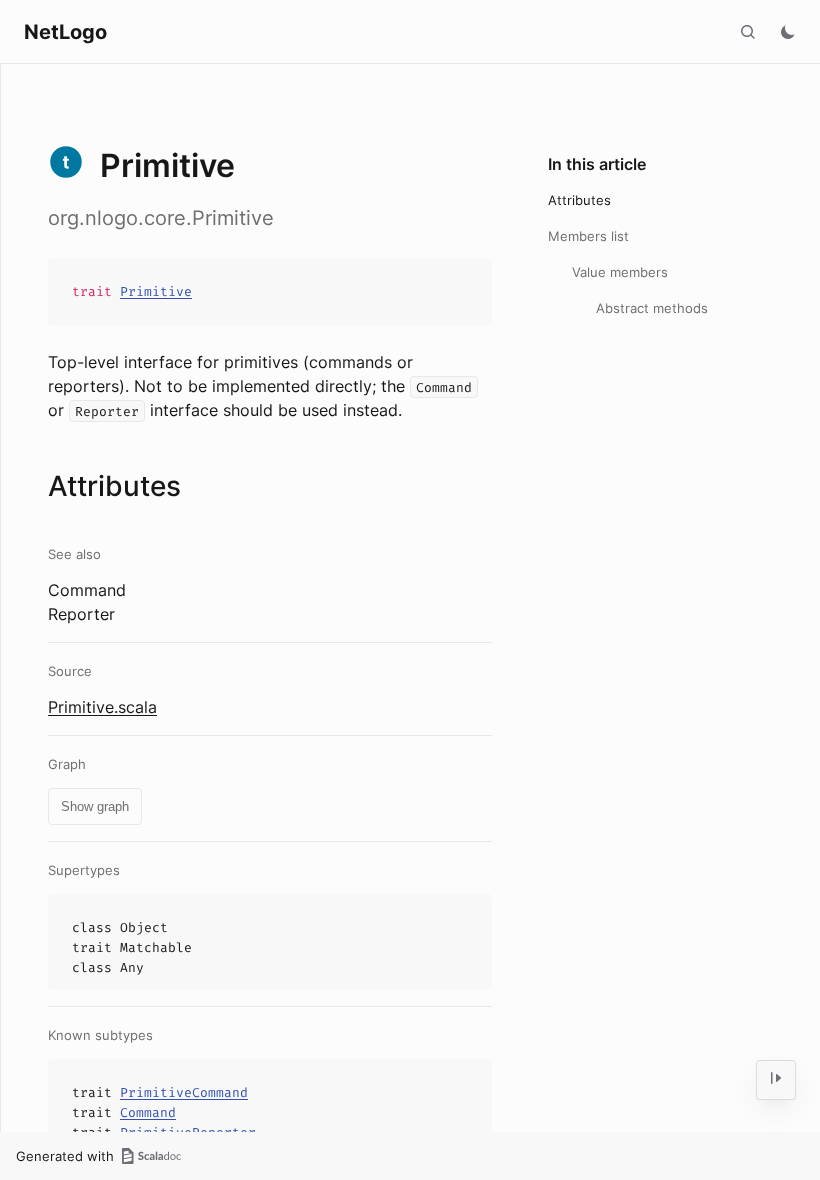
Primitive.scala (102, 707)
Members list (588, 236)
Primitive (156, 291)
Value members (620, 272)
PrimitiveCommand (184, 1092)
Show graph (95, 806)
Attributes (579, 200)
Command (148, 1112)
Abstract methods (652, 308)
